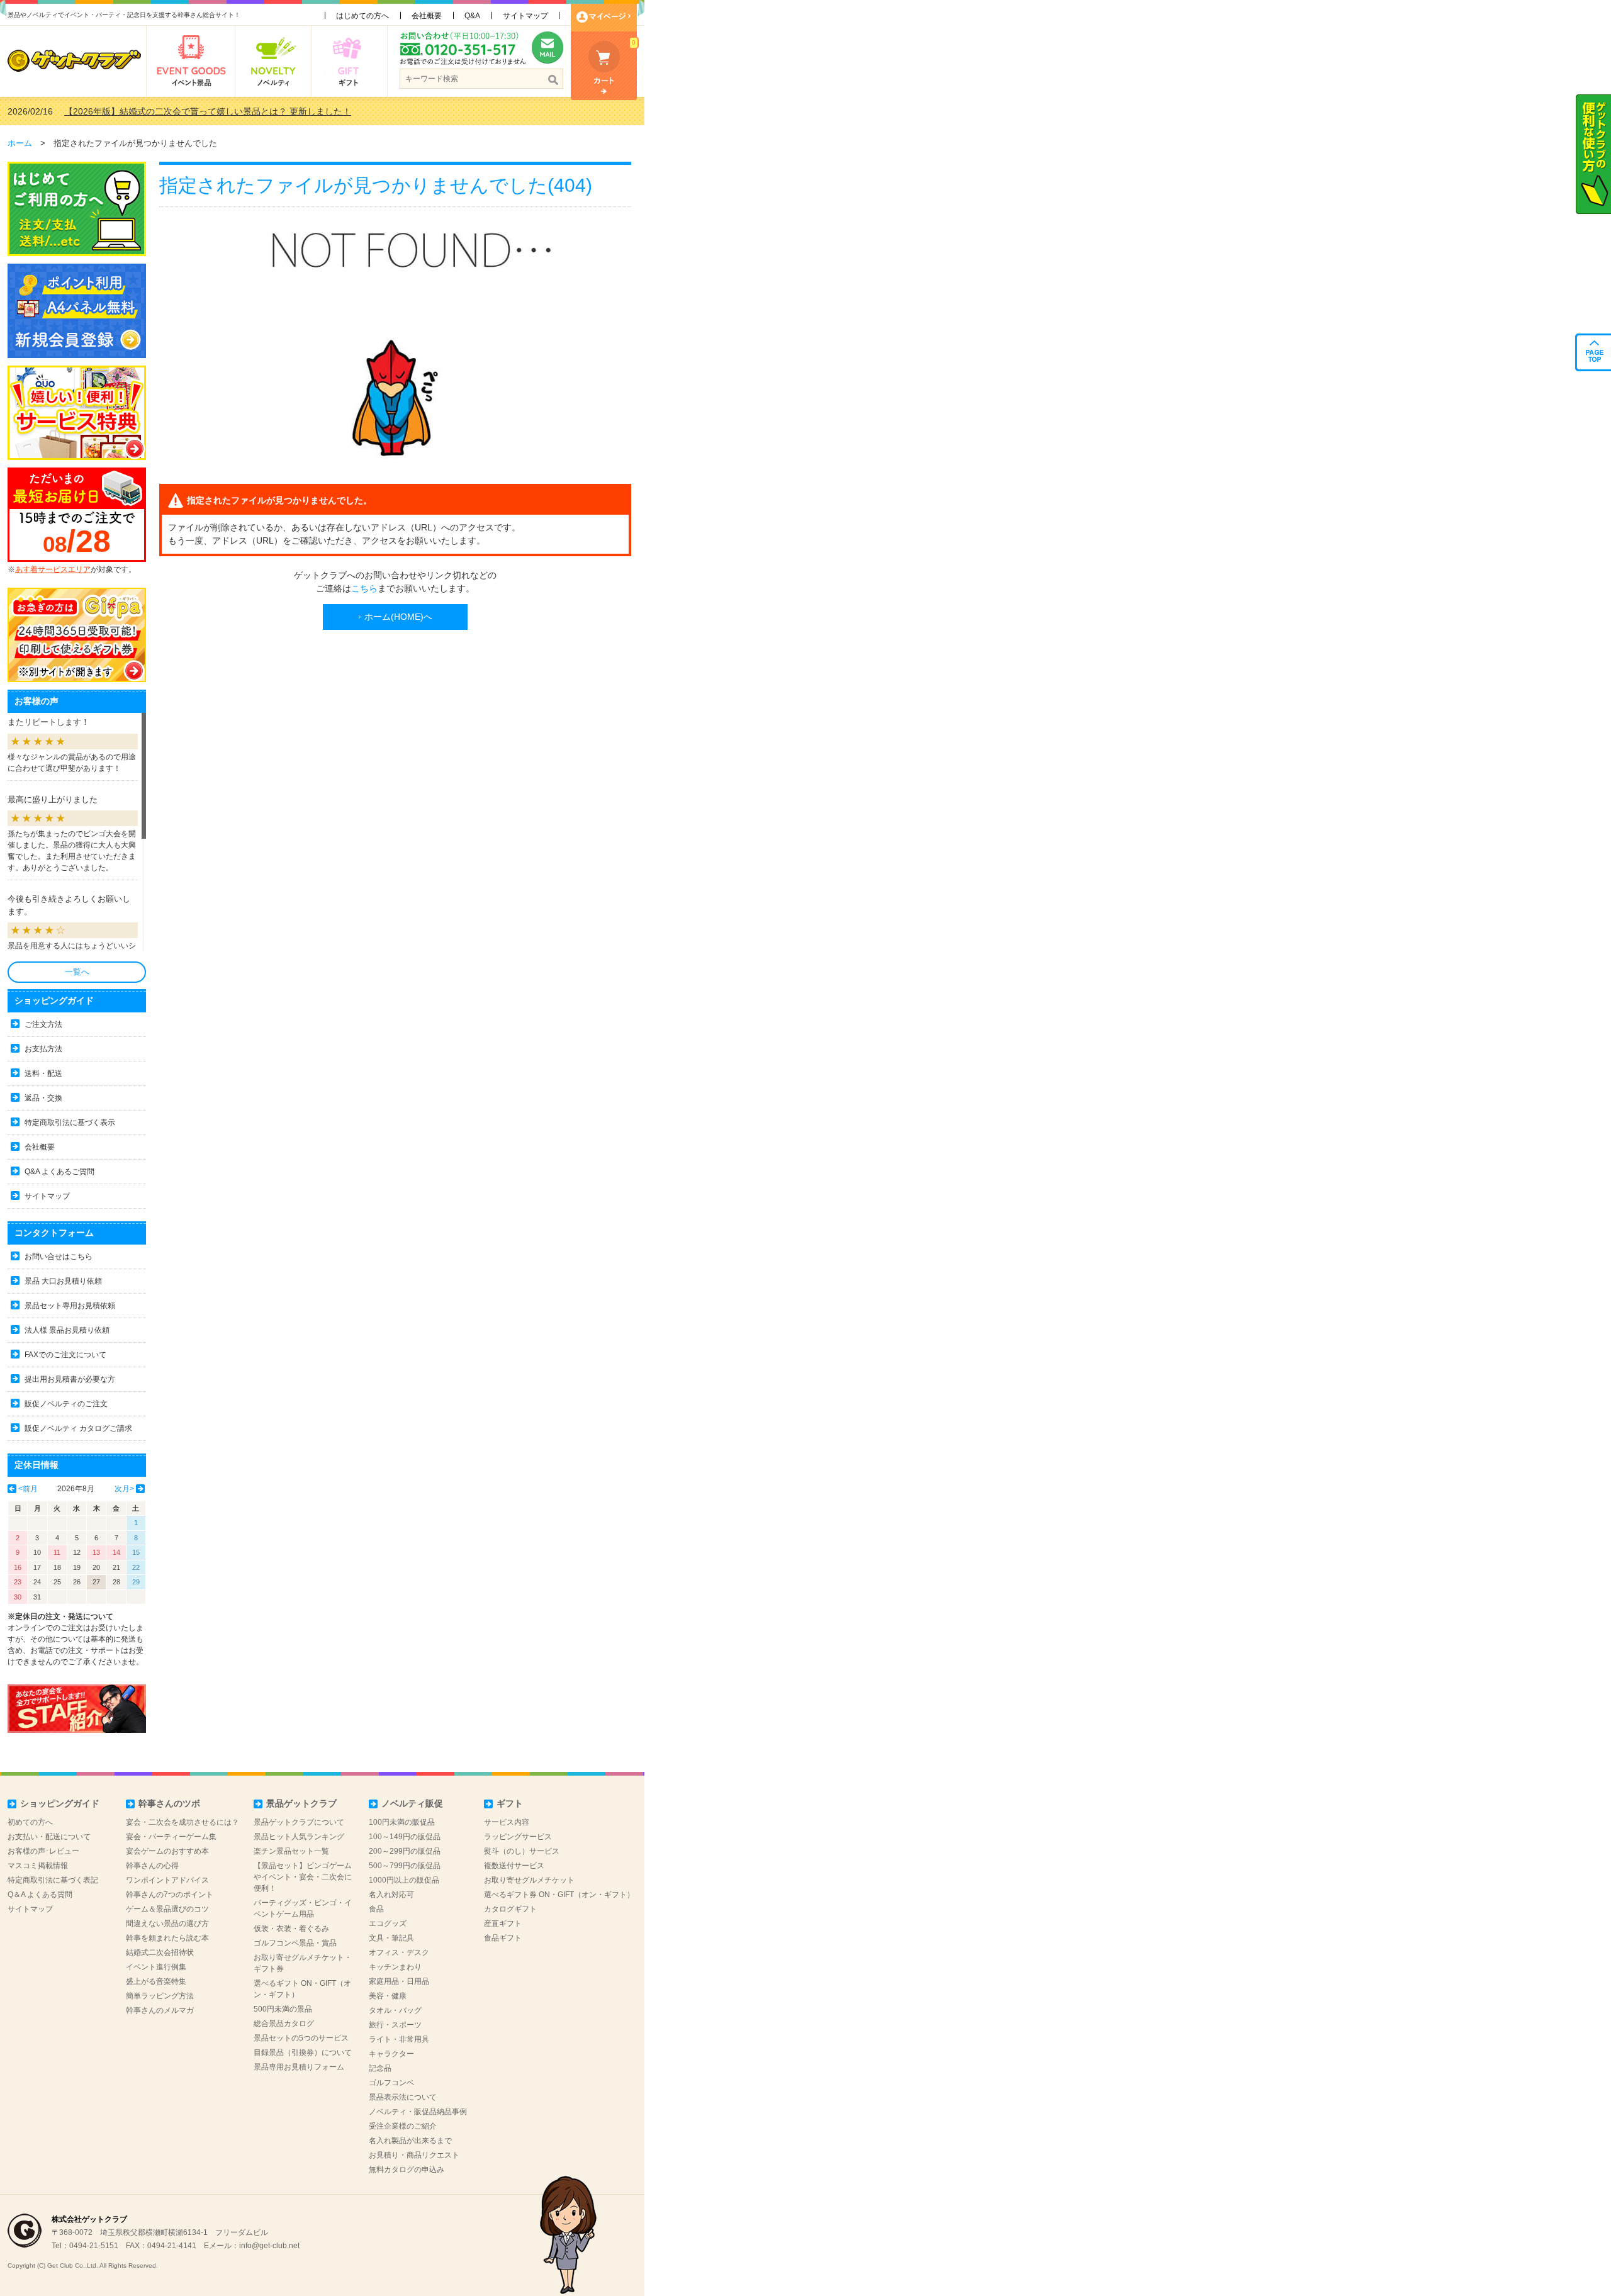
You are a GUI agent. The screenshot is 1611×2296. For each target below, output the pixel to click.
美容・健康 (388, 1996)
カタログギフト (510, 1909)
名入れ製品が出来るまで (410, 2141)
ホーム (20, 143)
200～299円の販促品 (405, 1851)
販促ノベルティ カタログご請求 (78, 1428)
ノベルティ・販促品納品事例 (418, 2112)
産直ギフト (503, 1924)
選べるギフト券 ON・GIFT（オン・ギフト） (559, 1895)
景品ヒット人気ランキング (299, 1837)
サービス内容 (507, 1822)
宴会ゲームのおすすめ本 (167, 1851)
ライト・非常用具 (399, 2039)
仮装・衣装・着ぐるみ (291, 1929)
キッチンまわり (395, 1967)
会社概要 (427, 16)
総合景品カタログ (284, 2024)
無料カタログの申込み (407, 2170)
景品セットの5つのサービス (301, 2038)
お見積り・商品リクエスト (414, 2155)
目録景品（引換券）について (303, 2052)
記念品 (380, 2068)
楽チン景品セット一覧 (291, 1851)
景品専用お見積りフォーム (299, 2067)
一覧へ (77, 972)
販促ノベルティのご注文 (66, 1404)
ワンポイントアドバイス (167, 1880)
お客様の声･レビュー (43, 1851)
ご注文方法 (43, 1024)
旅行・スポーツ (395, 2025)
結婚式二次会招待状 (160, 1952)
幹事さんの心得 (152, 1866)
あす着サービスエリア (53, 569)
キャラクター (391, 2054)
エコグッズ (388, 1924)
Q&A (472, 16)
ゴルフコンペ (391, 2083)
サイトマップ (525, 16)
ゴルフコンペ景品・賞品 (295, 1943)
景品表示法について (403, 2097)
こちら (364, 588)
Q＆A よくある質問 (40, 1895)
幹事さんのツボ (169, 1803)
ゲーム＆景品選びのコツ (167, 1909)
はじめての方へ (362, 16)
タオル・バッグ (395, 2010)
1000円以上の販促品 (404, 1880)
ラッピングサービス (518, 1837)
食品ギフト (503, 1938)
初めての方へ (30, 1822)
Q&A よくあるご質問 (59, 1172)
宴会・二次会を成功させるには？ (182, 1822)
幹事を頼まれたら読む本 (167, 1938)
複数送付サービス (514, 1866)
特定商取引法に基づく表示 (70, 1123)
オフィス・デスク (399, 1952)
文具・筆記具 (391, 1938)
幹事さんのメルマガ (160, 2010)
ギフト (510, 1803)
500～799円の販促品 (405, 1866)
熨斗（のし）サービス (522, 1851)
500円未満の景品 (283, 2009)
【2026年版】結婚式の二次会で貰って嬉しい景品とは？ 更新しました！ (208, 111)
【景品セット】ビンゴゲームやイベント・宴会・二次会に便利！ (303, 1877)
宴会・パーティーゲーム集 (171, 1837)
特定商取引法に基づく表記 (53, 1880)
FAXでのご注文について (65, 1355)
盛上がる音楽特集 (156, 1981)
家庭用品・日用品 (399, 1981)
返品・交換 (43, 1098)
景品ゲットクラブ (301, 1803)
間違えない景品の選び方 (167, 1924)
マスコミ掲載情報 (38, 1866)
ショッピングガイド (60, 1803)
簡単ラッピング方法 (160, 1996)
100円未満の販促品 (402, 1822)
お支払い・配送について (49, 1837)
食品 (376, 1909)
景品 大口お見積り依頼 (63, 1281)
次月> (124, 1489)
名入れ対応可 (391, 1895)
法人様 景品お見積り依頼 (67, 1330)
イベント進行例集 (156, 1967)
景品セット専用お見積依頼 (70, 1306)
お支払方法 (43, 1049)
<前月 (28, 1489)
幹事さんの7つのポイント (170, 1895)
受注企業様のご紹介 (403, 2126)
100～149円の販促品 (405, 1837)
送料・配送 (43, 1073)
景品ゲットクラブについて (299, 1822)
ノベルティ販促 (412, 1803)
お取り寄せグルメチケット (529, 1880)
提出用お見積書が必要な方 (70, 1379)
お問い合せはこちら (59, 1257)
